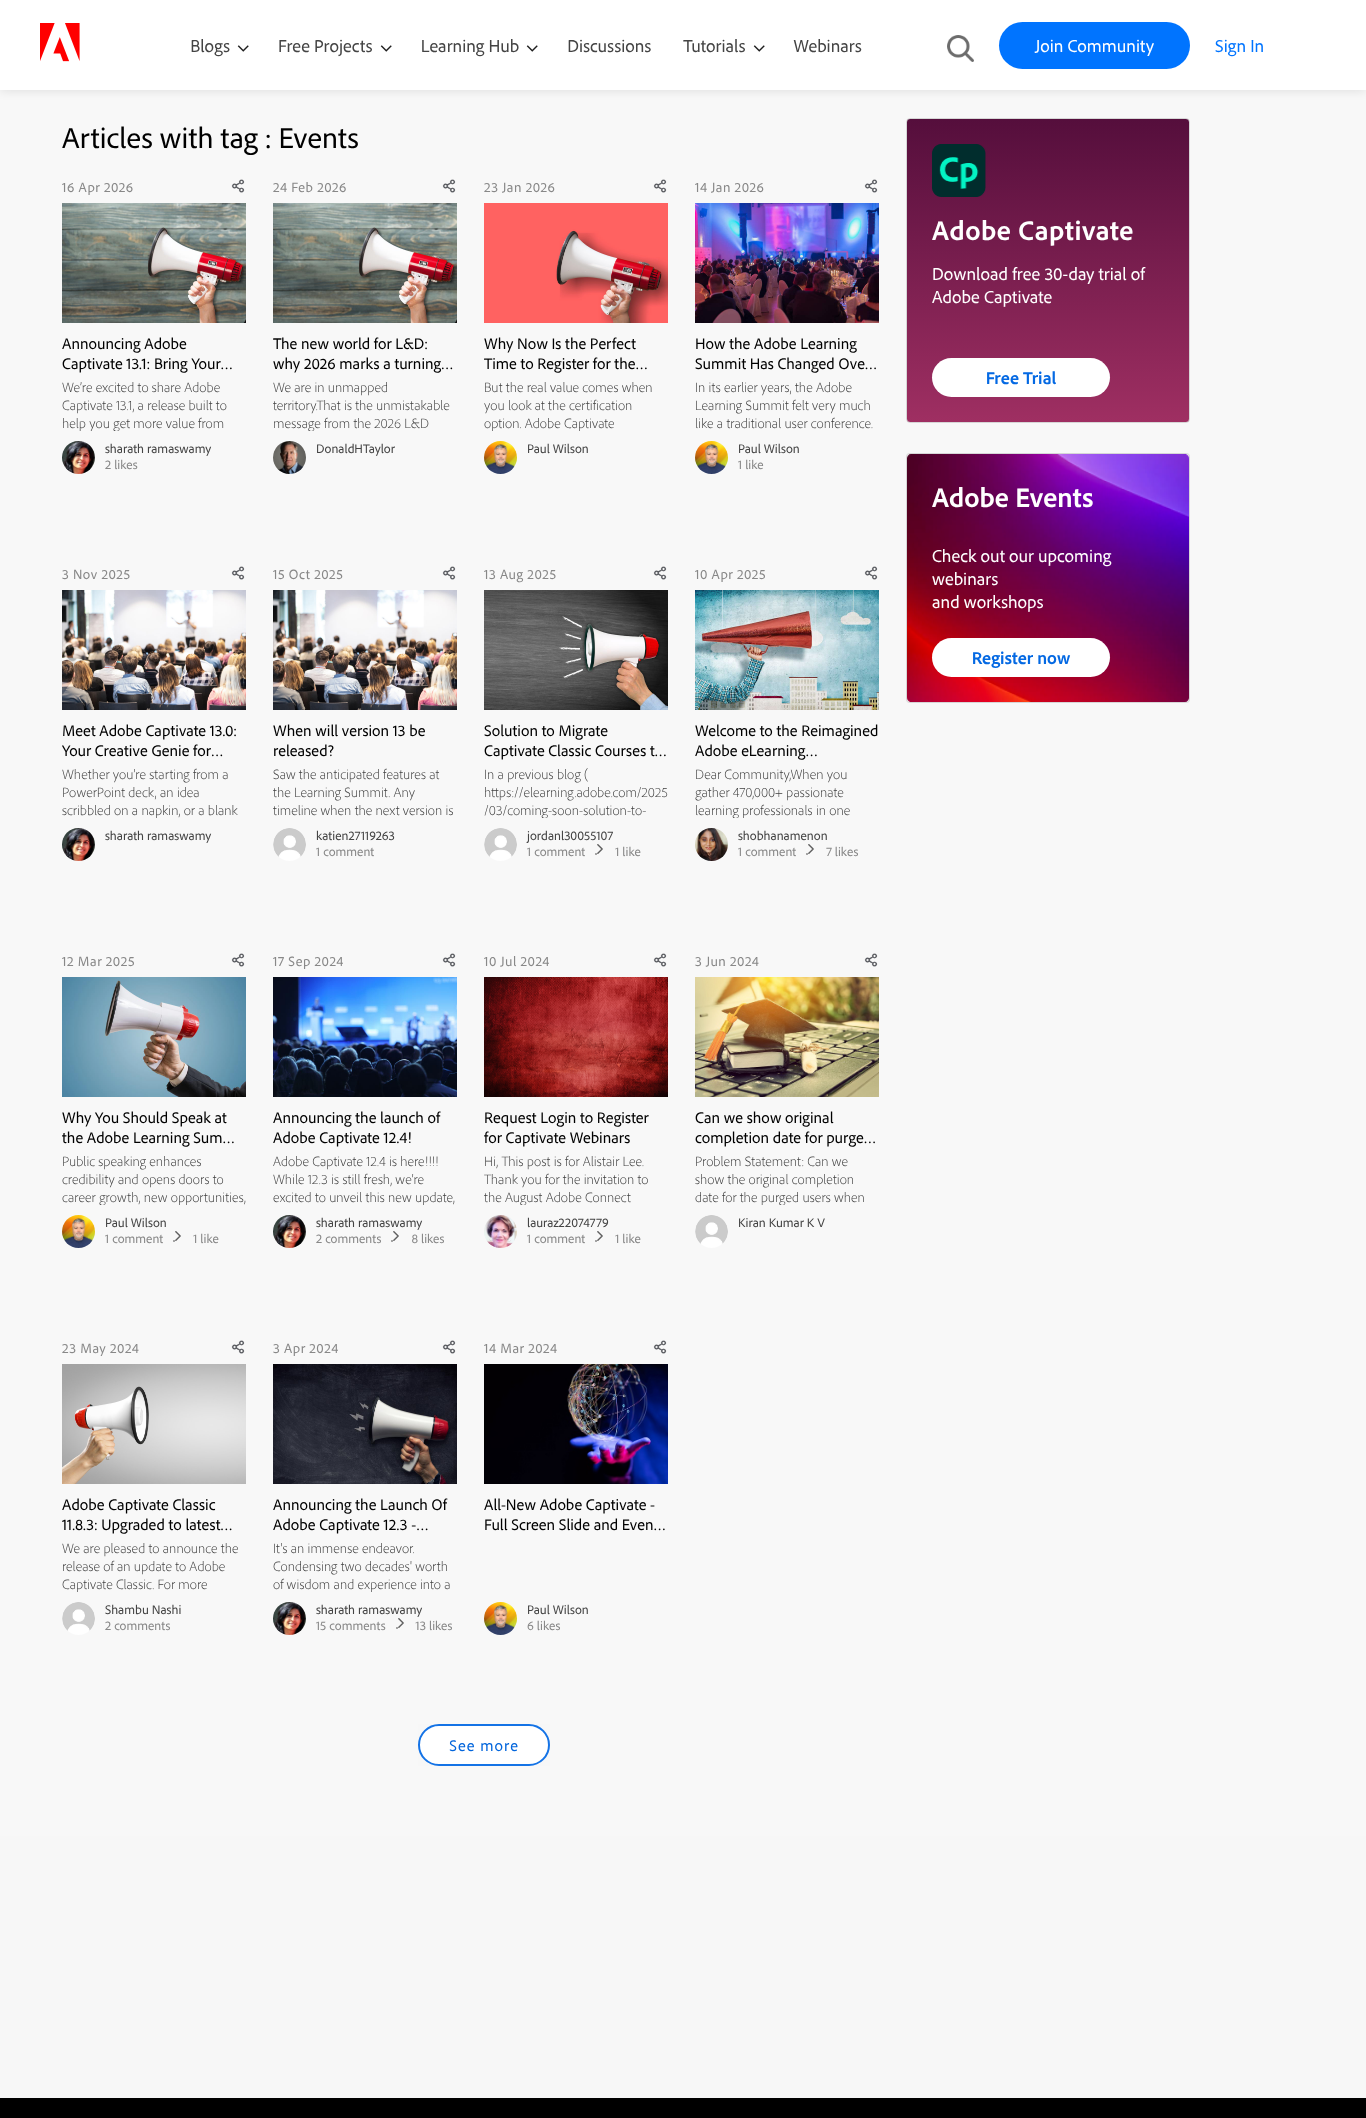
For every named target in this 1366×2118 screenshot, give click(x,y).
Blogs (210, 45)
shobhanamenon (783, 836)
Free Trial (1021, 377)
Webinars (828, 45)
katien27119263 (355, 836)
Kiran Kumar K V (781, 1223)
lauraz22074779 (568, 1223)
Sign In (1239, 45)
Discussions (609, 45)
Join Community (1094, 45)
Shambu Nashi (143, 1610)
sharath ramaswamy (158, 449)
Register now (1021, 657)
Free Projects (327, 45)
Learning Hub (472, 45)
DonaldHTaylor (355, 449)
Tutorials (716, 45)
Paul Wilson (558, 449)
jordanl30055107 (570, 836)
